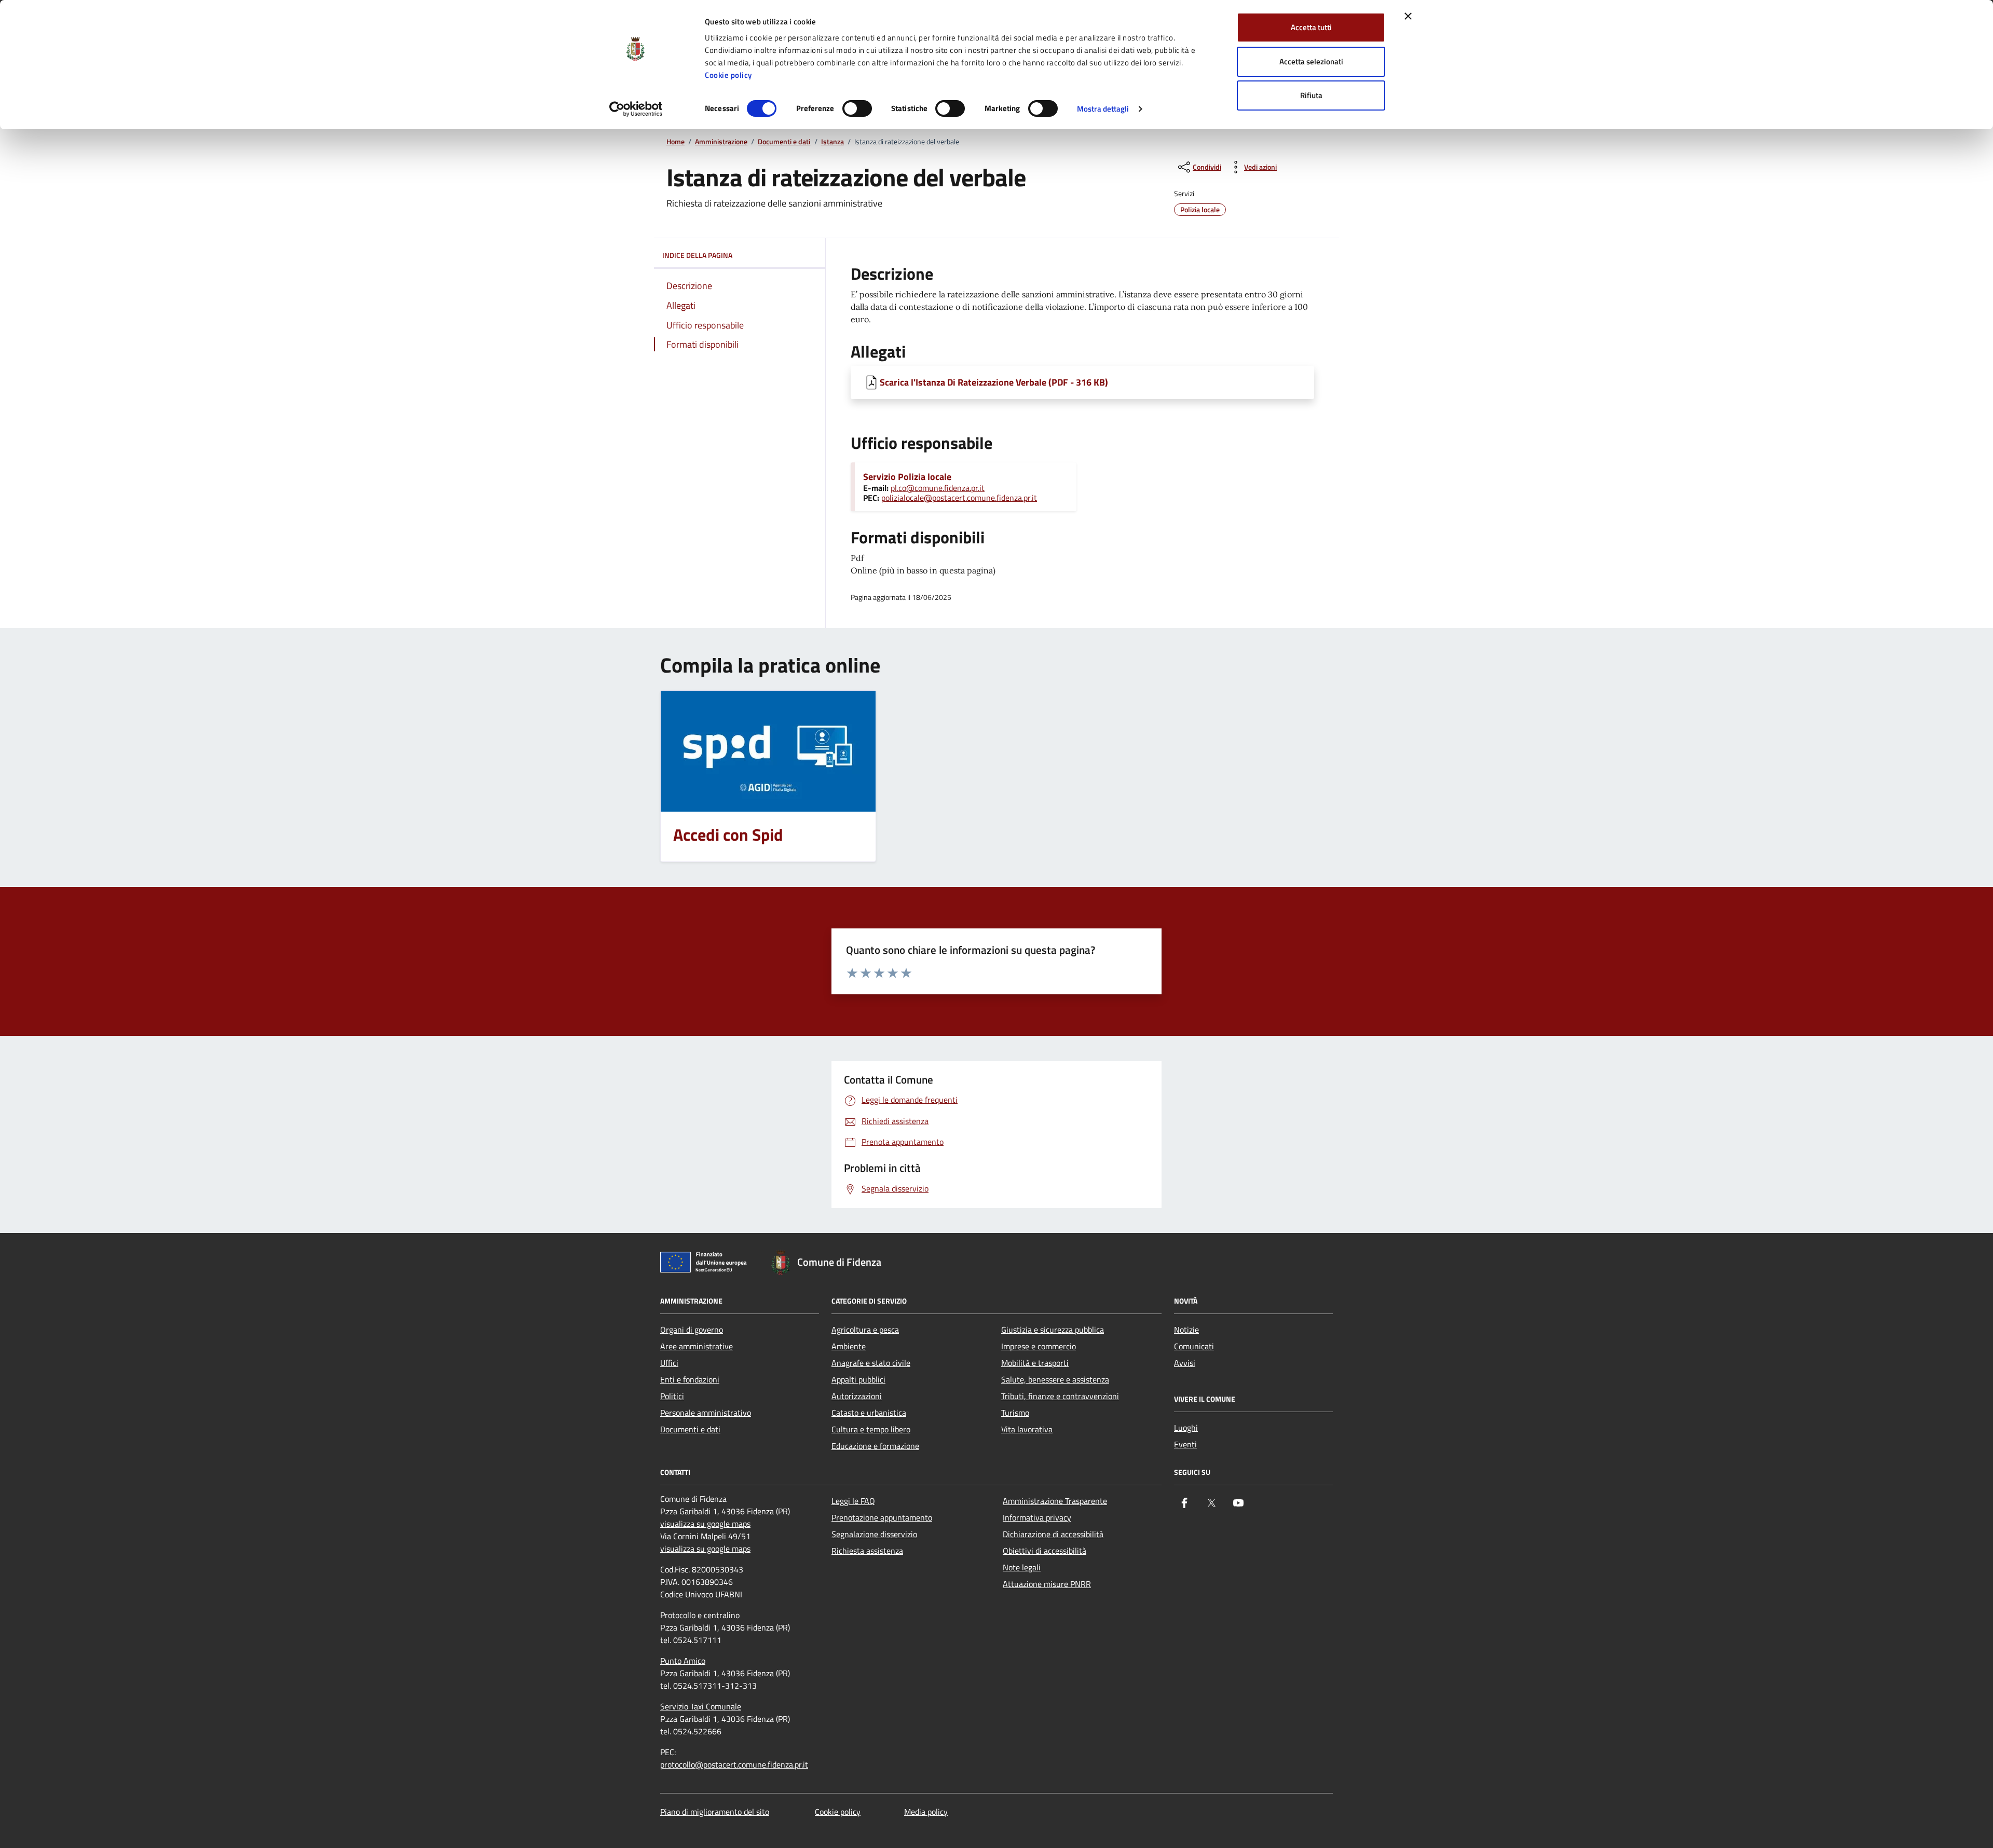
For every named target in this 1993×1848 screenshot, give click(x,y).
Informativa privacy (1037, 1517)
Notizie (1186, 1330)
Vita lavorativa (1027, 1429)
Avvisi (1185, 1363)
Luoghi (1186, 1428)
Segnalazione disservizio (874, 1534)
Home (675, 142)
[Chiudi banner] (1408, 16)
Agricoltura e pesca (865, 1330)
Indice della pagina (697, 255)
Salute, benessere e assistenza (1055, 1379)
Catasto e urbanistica (869, 1413)
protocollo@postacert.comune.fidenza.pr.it (734, 1764)
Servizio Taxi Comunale (701, 1706)
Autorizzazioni (857, 1396)
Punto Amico (683, 1661)
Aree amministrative (697, 1346)
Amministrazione (721, 142)
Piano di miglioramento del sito (715, 1812)
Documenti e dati (784, 142)
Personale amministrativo (706, 1413)
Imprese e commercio (1039, 1346)
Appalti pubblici (858, 1379)
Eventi (1185, 1444)
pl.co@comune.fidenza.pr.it (938, 488)
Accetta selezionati (1311, 61)
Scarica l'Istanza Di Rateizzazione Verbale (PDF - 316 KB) (994, 382)
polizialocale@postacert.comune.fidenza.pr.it (959, 498)
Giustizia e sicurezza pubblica (1053, 1330)
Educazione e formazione (875, 1446)
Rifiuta (1311, 95)
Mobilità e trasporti (1035, 1363)
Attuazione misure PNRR (1047, 1584)
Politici (672, 1396)
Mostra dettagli (1103, 109)
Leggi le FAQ (853, 1501)
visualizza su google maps (705, 1524)
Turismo (1015, 1413)
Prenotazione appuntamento (882, 1517)
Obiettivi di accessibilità (1045, 1551)
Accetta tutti (1311, 27)
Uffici (669, 1363)
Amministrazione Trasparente (1055, 1501)
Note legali (1022, 1567)
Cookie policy (728, 75)
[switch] (857, 108)
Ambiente (849, 1346)
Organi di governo (692, 1330)
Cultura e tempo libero (871, 1429)
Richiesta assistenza (867, 1551)
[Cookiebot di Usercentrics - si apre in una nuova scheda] (636, 109)
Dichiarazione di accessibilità (1053, 1534)
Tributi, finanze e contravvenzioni (1060, 1396)
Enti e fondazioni (690, 1379)
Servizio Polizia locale (907, 477)
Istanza (832, 142)
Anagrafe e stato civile (871, 1363)
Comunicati (1194, 1346)
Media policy (926, 1812)
